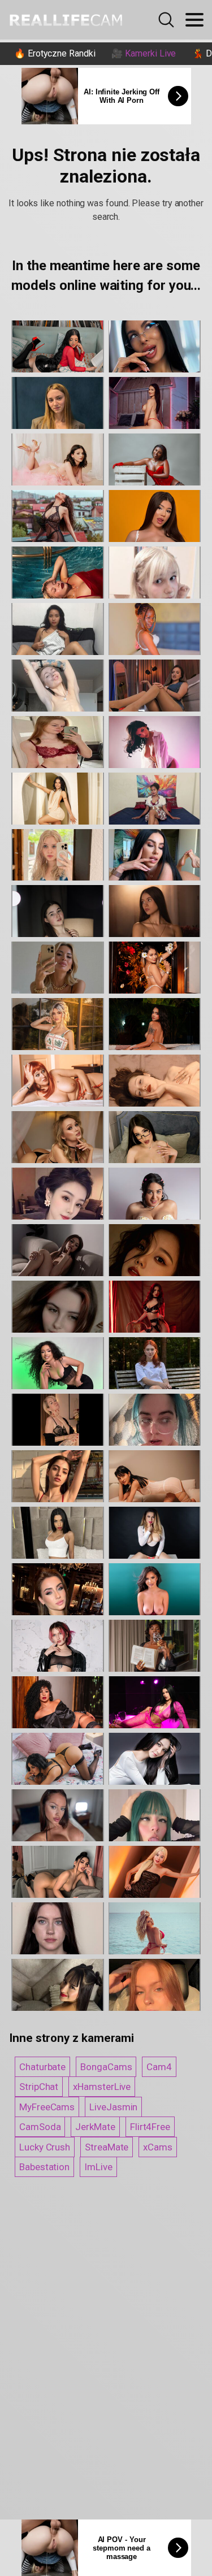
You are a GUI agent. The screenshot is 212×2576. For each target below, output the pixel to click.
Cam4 (159, 2067)
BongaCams (106, 2067)
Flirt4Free (150, 2127)
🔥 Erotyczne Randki (55, 53)
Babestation (44, 2167)
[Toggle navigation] (194, 20)
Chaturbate (42, 2067)
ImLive (98, 2167)
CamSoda (40, 2127)
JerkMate (95, 2127)
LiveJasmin (113, 2107)
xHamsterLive (102, 2087)
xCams (158, 2147)
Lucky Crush (45, 2147)
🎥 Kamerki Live (144, 53)
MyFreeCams (47, 2107)
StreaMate (107, 2147)
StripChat (39, 2087)
